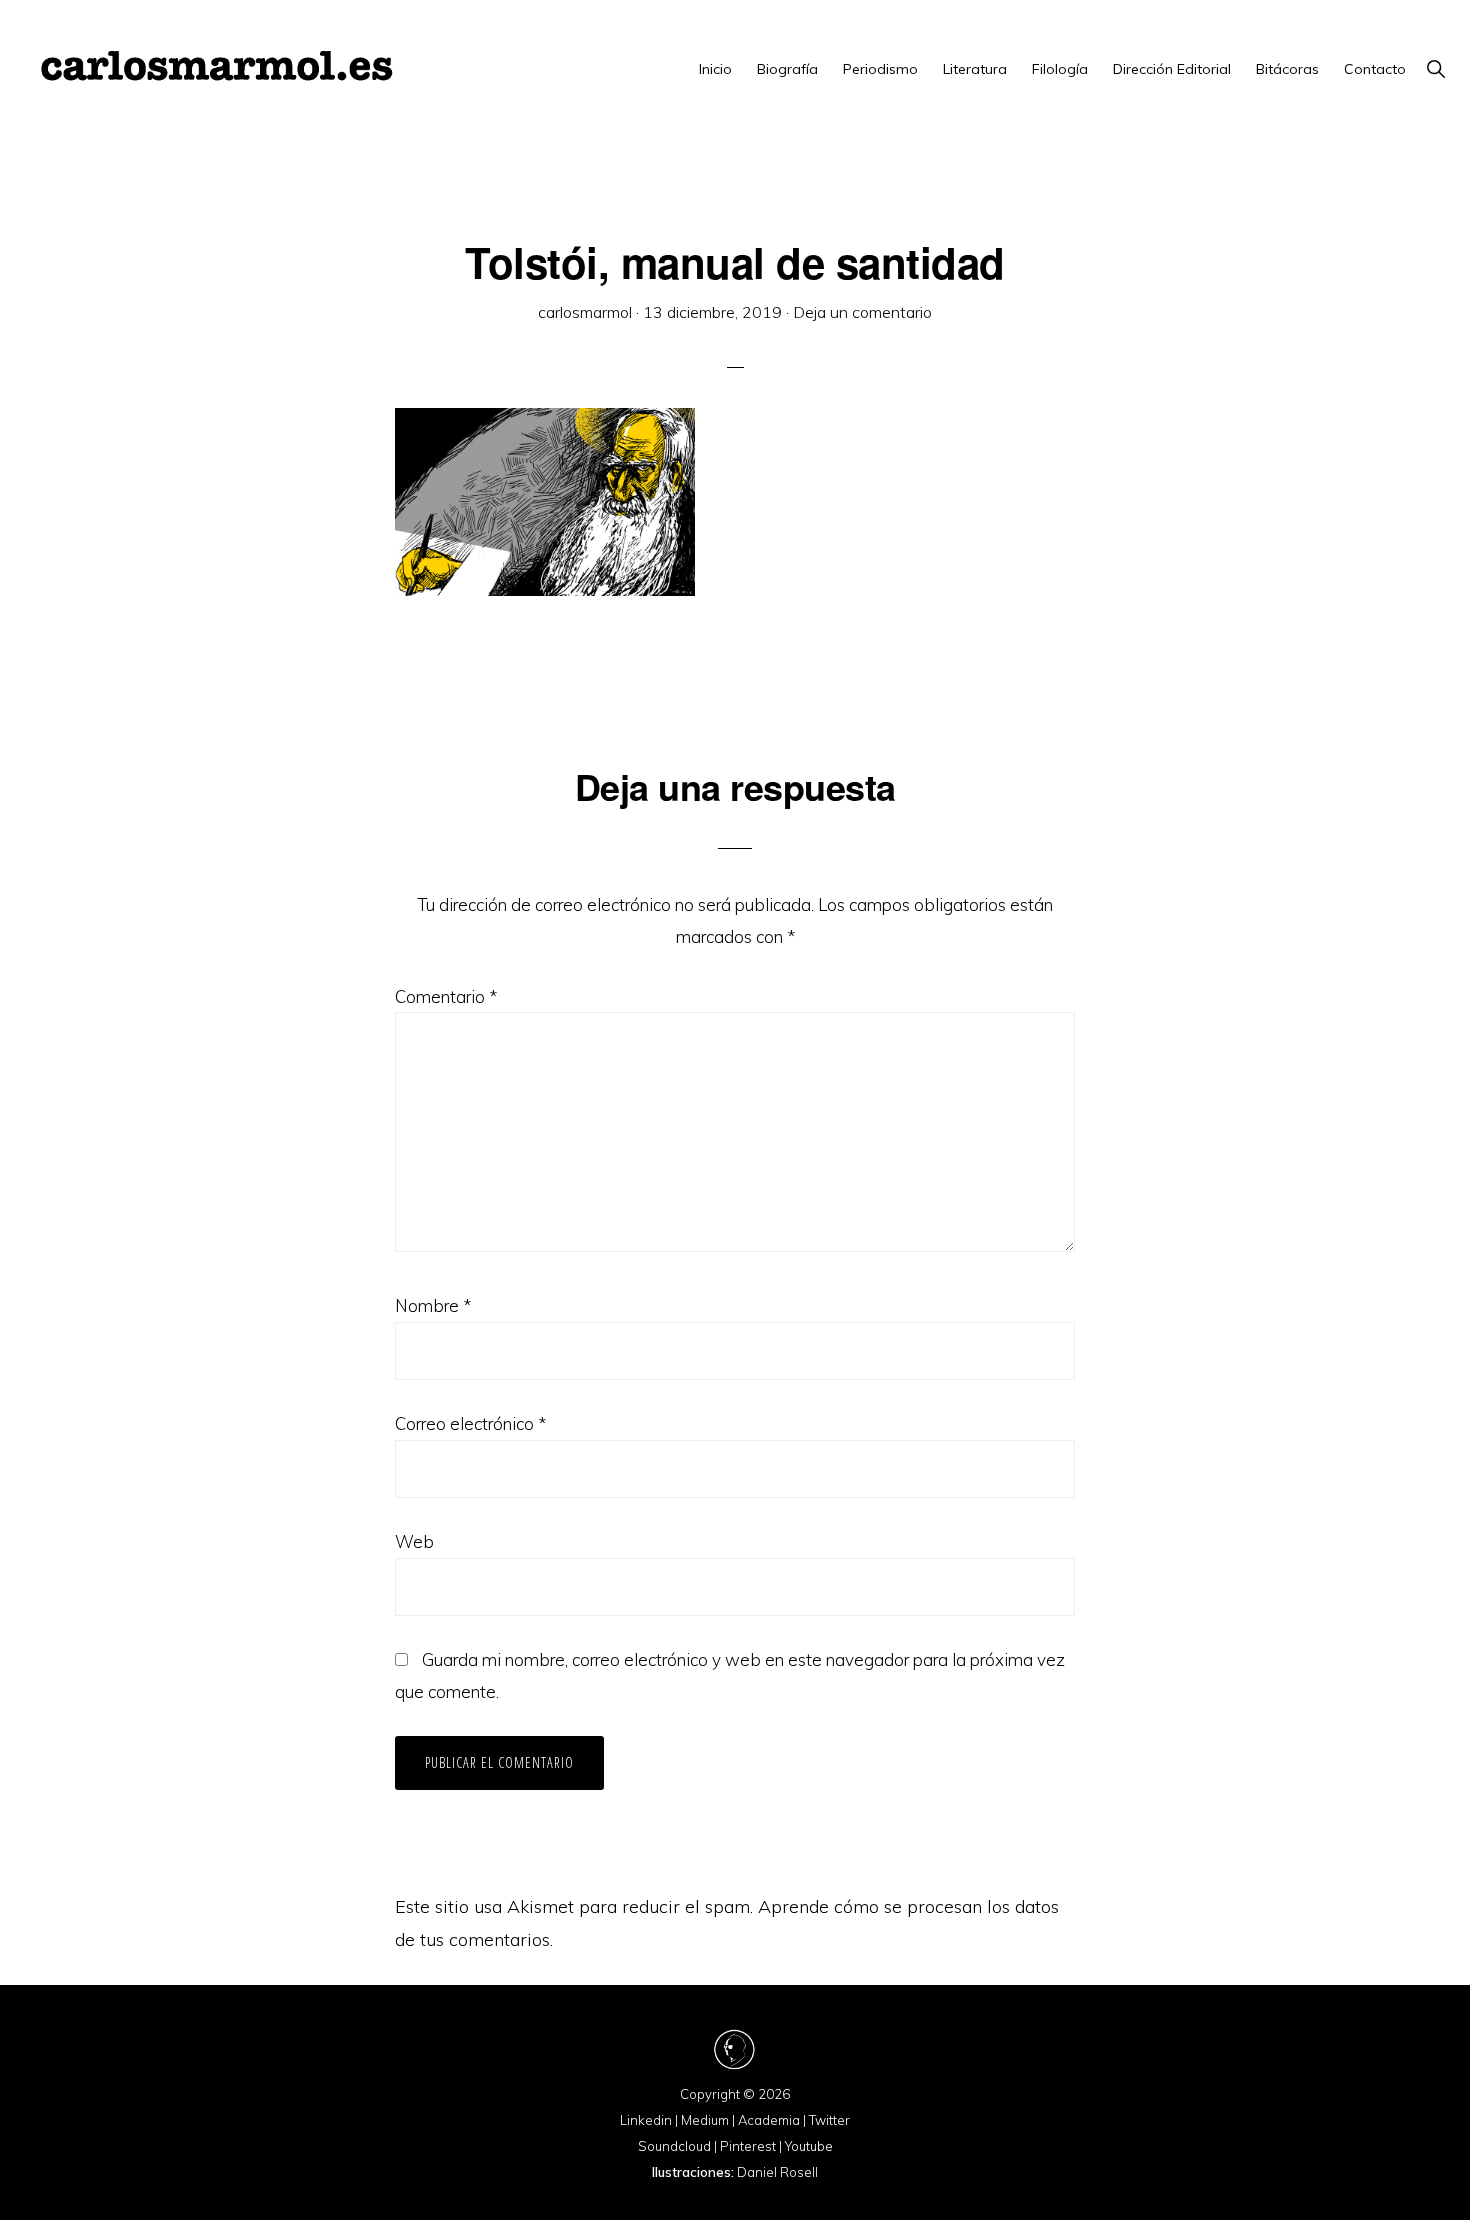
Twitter (829, 2120)
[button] (1435, 69)
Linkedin (646, 2120)
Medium (705, 2120)
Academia (769, 2120)
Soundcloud (674, 2146)
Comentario (446, 996)
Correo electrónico (470, 1423)
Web (414, 1541)
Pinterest (748, 2146)
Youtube (809, 2146)
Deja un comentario (862, 312)
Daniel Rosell (777, 2172)
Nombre (433, 1305)
